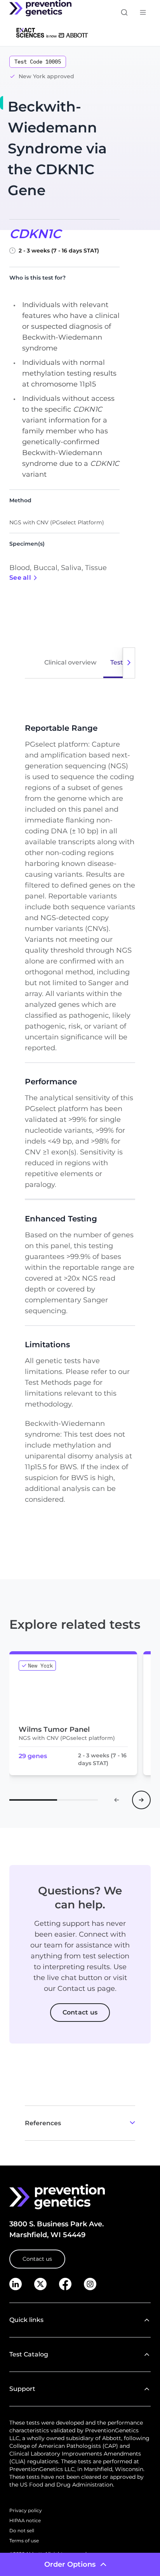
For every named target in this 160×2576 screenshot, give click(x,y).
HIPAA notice (25, 2520)
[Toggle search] (124, 12)
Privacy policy (26, 2510)
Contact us (37, 2259)
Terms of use (24, 2541)
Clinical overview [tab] (70, 662)
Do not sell (22, 2530)
